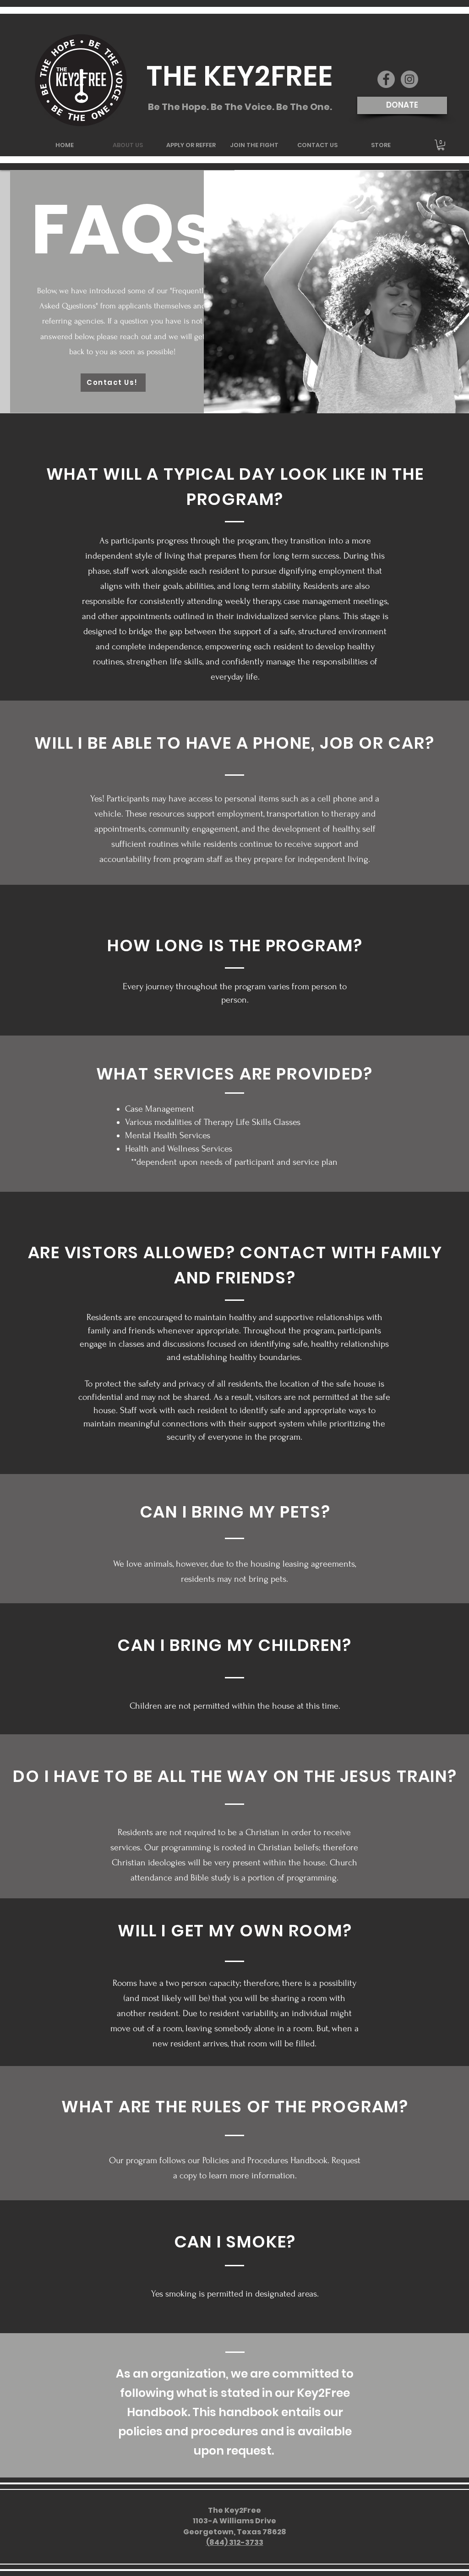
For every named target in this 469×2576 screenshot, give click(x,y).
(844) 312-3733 (235, 2542)
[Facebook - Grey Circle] (386, 79)
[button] (441, 145)
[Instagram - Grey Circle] (409, 79)
